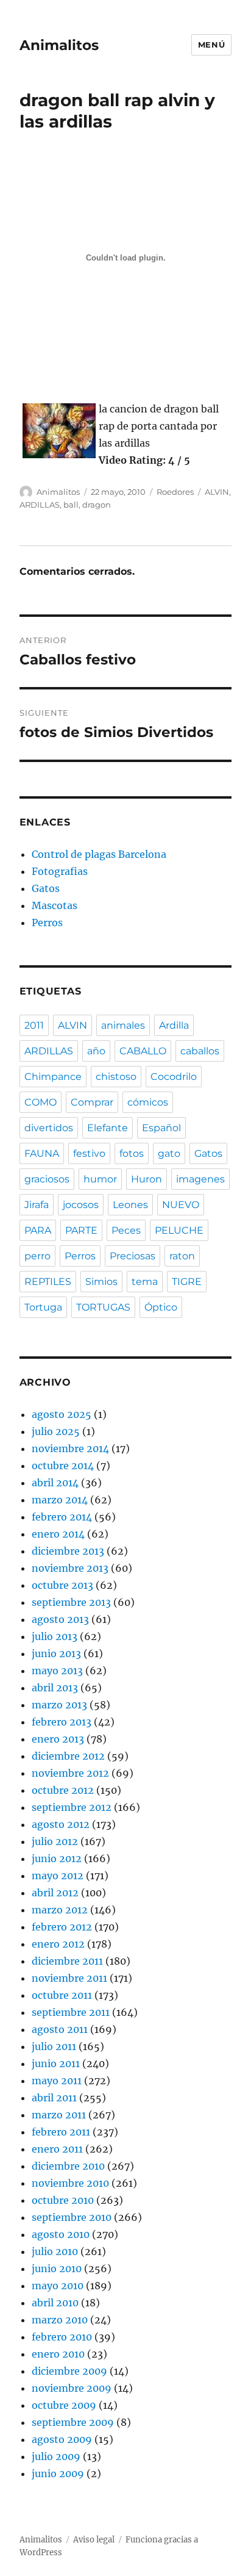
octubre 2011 (62, 1995)
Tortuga (43, 1307)
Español (161, 1128)
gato (169, 1153)
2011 (34, 1025)
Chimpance (53, 1077)
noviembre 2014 (70, 1448)
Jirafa (37, 1205)
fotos (132, 1153)
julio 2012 (55, 1841)
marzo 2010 (60, 2320)
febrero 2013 (62, 1722)
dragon (97, 505)
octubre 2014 (63, 1466)
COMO (41, 1102)
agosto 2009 (62, 2439)
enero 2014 (58, 1534)
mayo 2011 (57, 2081)
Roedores (175, 492)
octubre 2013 (62, 1585)
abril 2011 (54, 2098)
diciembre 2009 (69, 2371)
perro (37, 1256)
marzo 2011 (59, 2115)
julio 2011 (54, 2046)
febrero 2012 (62, 1927)
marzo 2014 (60, 1500)
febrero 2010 (62, 2337)
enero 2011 (57, 2149)
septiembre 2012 (72, 1807)
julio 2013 (55, 1636)
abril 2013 (55, 1688)
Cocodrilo (174, 1077)
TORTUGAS (103, 1307)
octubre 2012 (63, 1790)
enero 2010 (58, 2354)
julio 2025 (56, 1431)
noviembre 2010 (70, 2183)
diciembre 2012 (68, 1756)
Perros (47, 923)
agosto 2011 (60, 2029)
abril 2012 (55, 1893)
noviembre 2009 (72, 2388)
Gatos (46, 888)
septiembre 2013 (71, 1602)
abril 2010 (55, 2303)
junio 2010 (57, 2268)
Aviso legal (94, 2540)
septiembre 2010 (72, 2217)
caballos (200, 1051)
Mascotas (55, 905)
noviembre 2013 (70, 1568)
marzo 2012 (60, 1910)
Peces (126, 1230)
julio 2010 (55, 2251)
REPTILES (48, 1282)
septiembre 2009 (73, 2422)
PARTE (81, 1230)
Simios (101, 1282)
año (96, 1051)
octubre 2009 (64, 2405)
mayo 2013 (57, 1671)
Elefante (108, 1128)
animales (123, 1025)
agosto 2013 (60, 1619)
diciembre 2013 (68, 1551)
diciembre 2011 (67, 1961)
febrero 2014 (62, 1517)
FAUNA (42, 1153)
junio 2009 (58, 2473)
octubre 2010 (63, 2200)
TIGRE (187, 1282)
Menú (211, 45)
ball (71, 505)
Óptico (161, 1307)
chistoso (116, 1077)
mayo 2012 (58, 1876)
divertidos (49, 1128)
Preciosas (133, 1256)
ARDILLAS (40, 505)
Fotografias (60, 871)
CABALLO (143, 1051)
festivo (89, 1153)
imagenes (200, 1179)
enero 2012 (58, 1944)
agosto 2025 (62, 1414)
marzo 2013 (59, 1705)
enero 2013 (58, 1739)
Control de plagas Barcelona (99, 854)
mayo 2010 (58, 2286)
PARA (38, 1230)
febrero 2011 (61, 2132)
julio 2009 (56, 2456)
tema (145, 1282)
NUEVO (181, 1205)
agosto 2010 (61, 2234)
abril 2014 (55, 1483)
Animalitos (59, 45)
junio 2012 (57, 1858)
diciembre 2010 (68, 2166)
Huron (147, 1179)
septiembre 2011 (71, 2012)
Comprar (92, 1102)
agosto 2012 (61, 1824)
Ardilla (174, 1025)
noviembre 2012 (70, 1773)
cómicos (148, 1102)
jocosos (81, 1205)
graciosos (47, 1179)
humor (100, 1179)
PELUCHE (179, 1230)
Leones (130, 1205)
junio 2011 (56, 2063)
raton (182, 1256)
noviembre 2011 (69, 1978)
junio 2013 (56, 1653)
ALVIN (217, 492)
